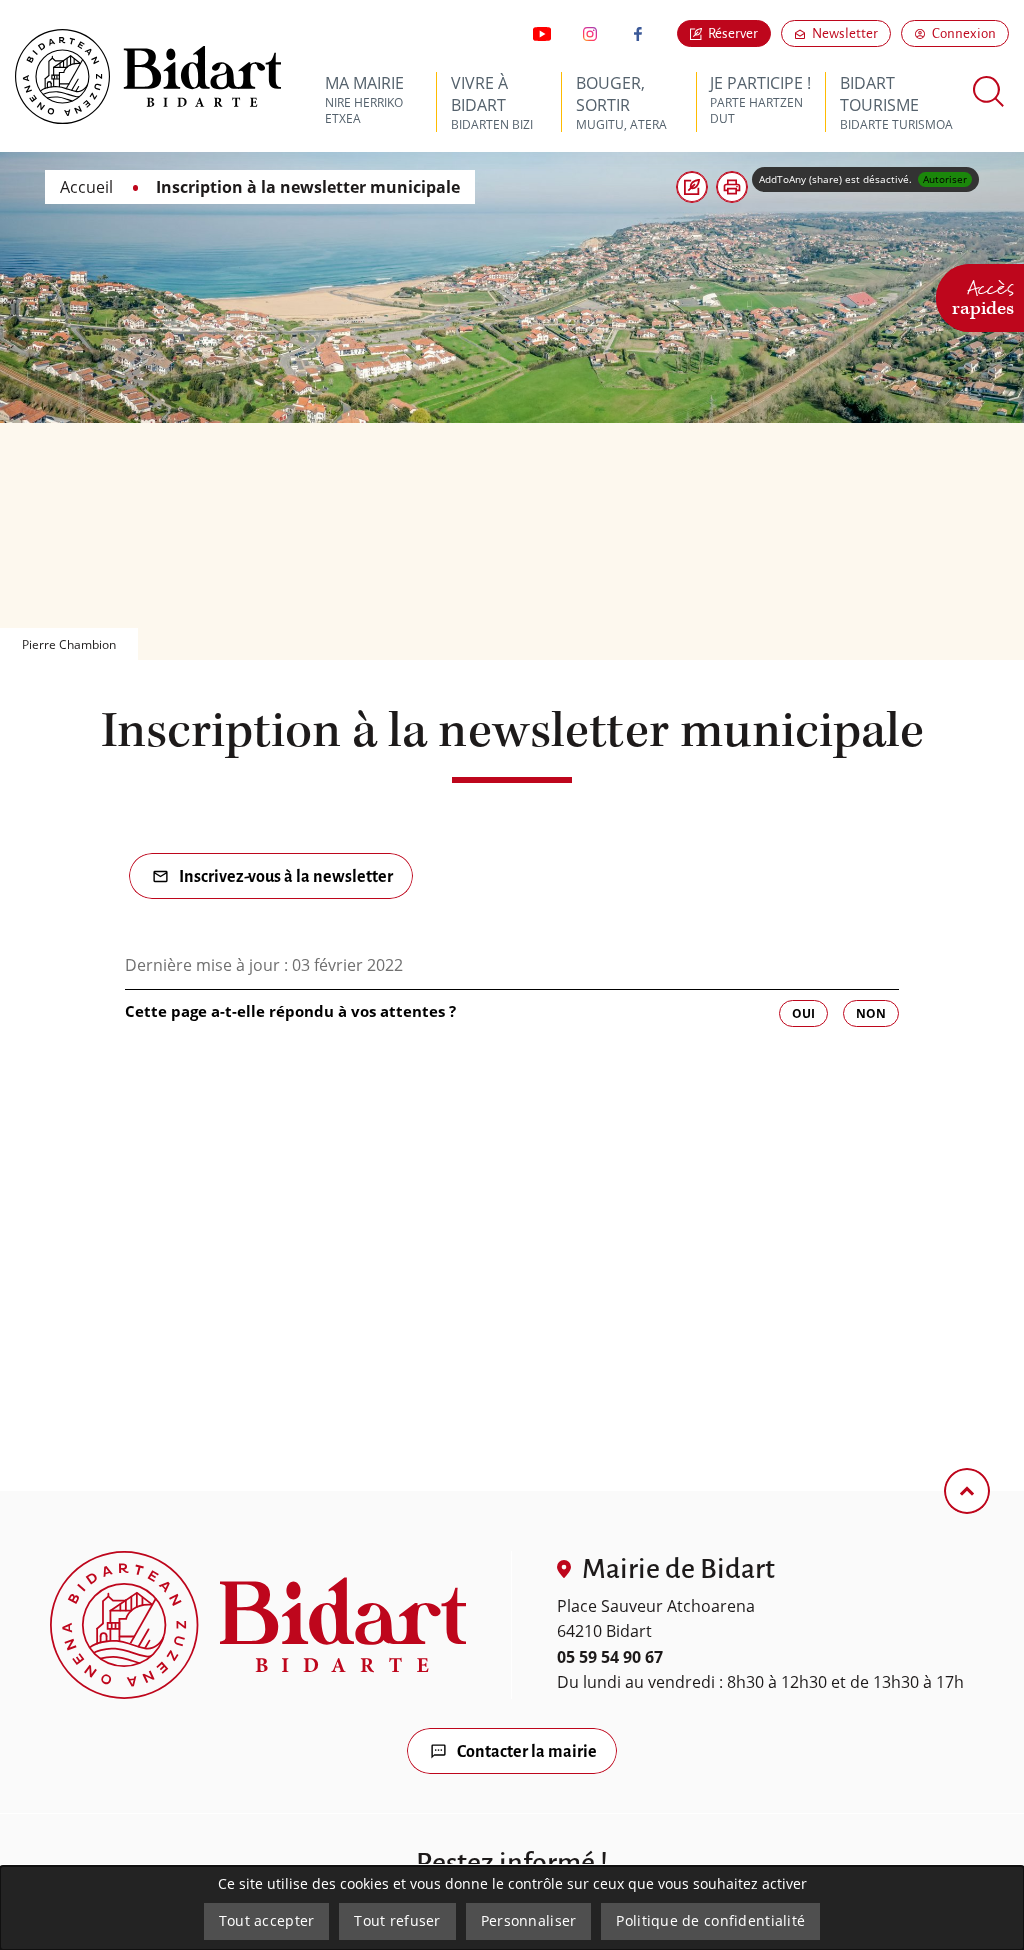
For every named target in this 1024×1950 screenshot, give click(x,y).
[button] (732, 187)
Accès (983, 295)
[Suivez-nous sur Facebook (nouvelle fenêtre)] (638, 34)
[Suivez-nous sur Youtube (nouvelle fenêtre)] (542, 34)
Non (871, 1013)
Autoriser (945, 179)
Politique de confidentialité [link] (710, 1920)
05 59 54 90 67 (610, 1657)
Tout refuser (397, 1920)
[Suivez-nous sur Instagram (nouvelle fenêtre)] (590, 34)
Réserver (733, 33)
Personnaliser (529, 1920)
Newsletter (851, 33)
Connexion (964, 33)
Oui (803, 1013)
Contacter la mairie (527, 1752)
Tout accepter (267, 1920)
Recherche (989, 91)
